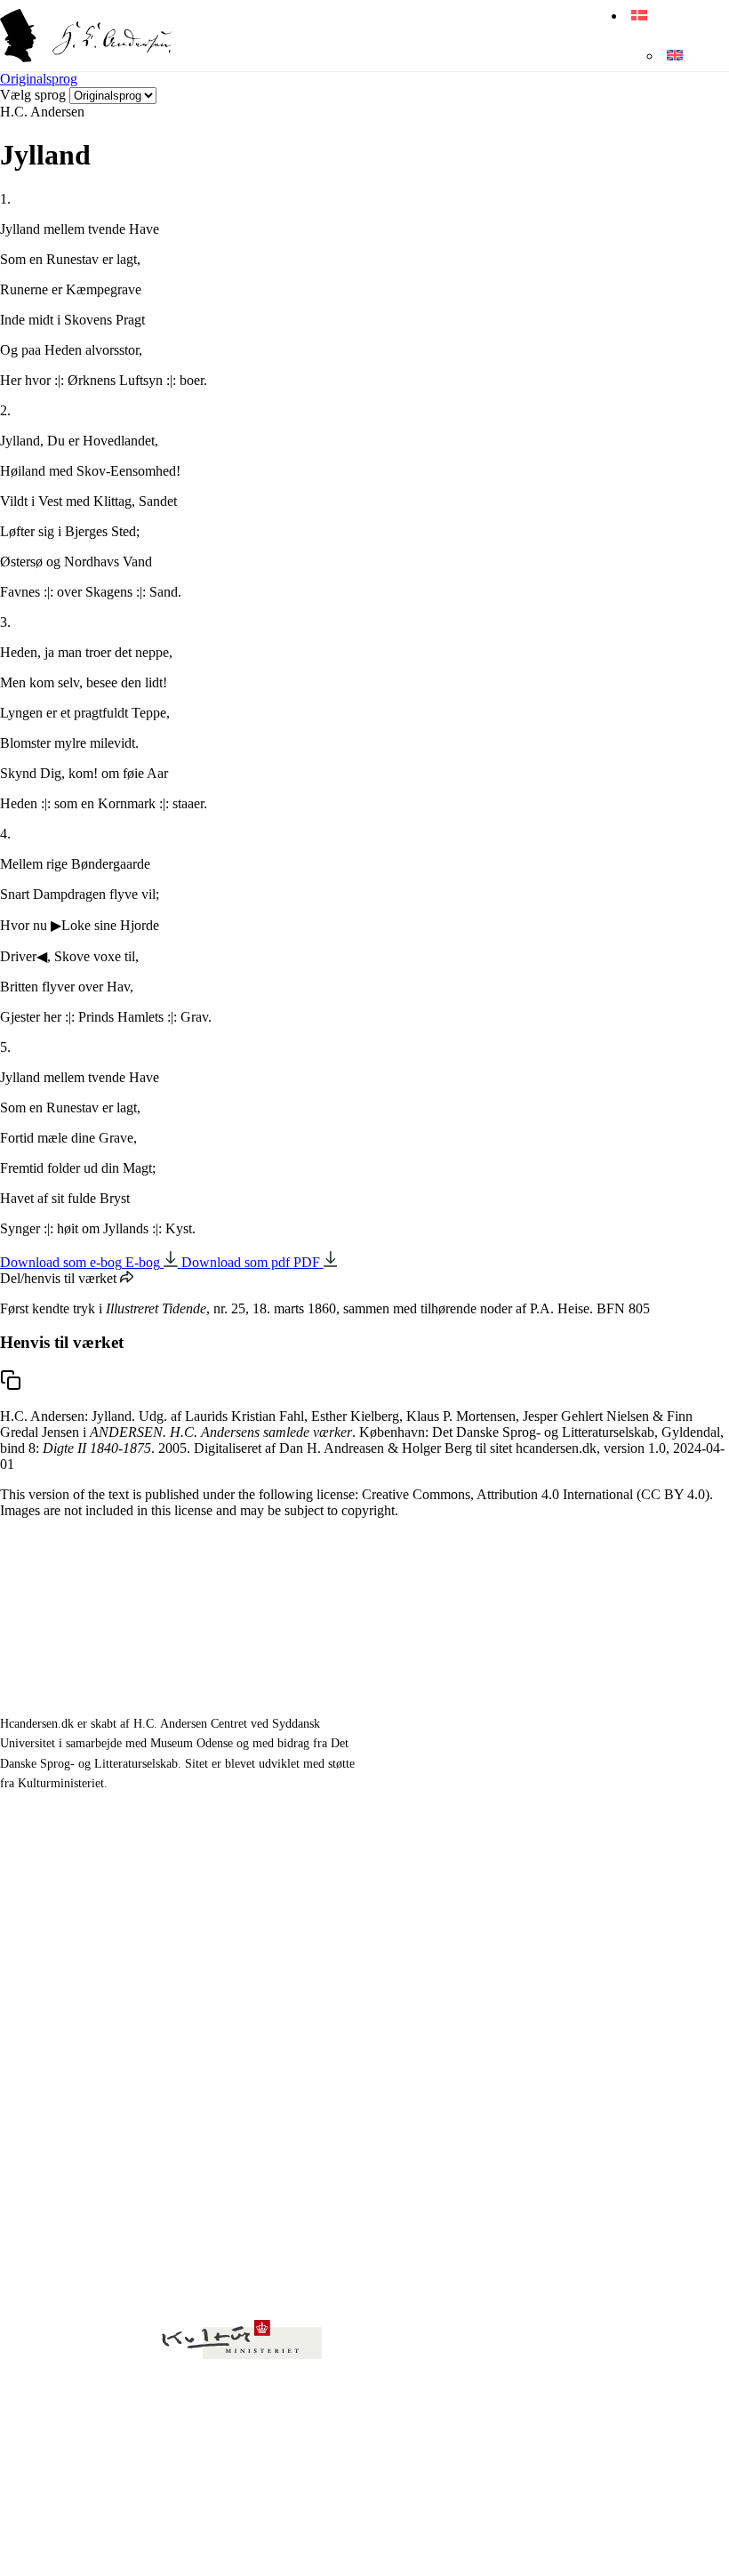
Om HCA (429, 1909)
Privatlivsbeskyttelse (85, 2540)
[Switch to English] (672, 56)
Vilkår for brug (187, 2540)
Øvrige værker (445, 1868)
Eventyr (60, 1868)
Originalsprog (39, 79)
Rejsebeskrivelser (88, 1950)
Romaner (64, 1909)
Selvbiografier (78, 1990)
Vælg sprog (33, 95)
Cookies (258, 2540)
